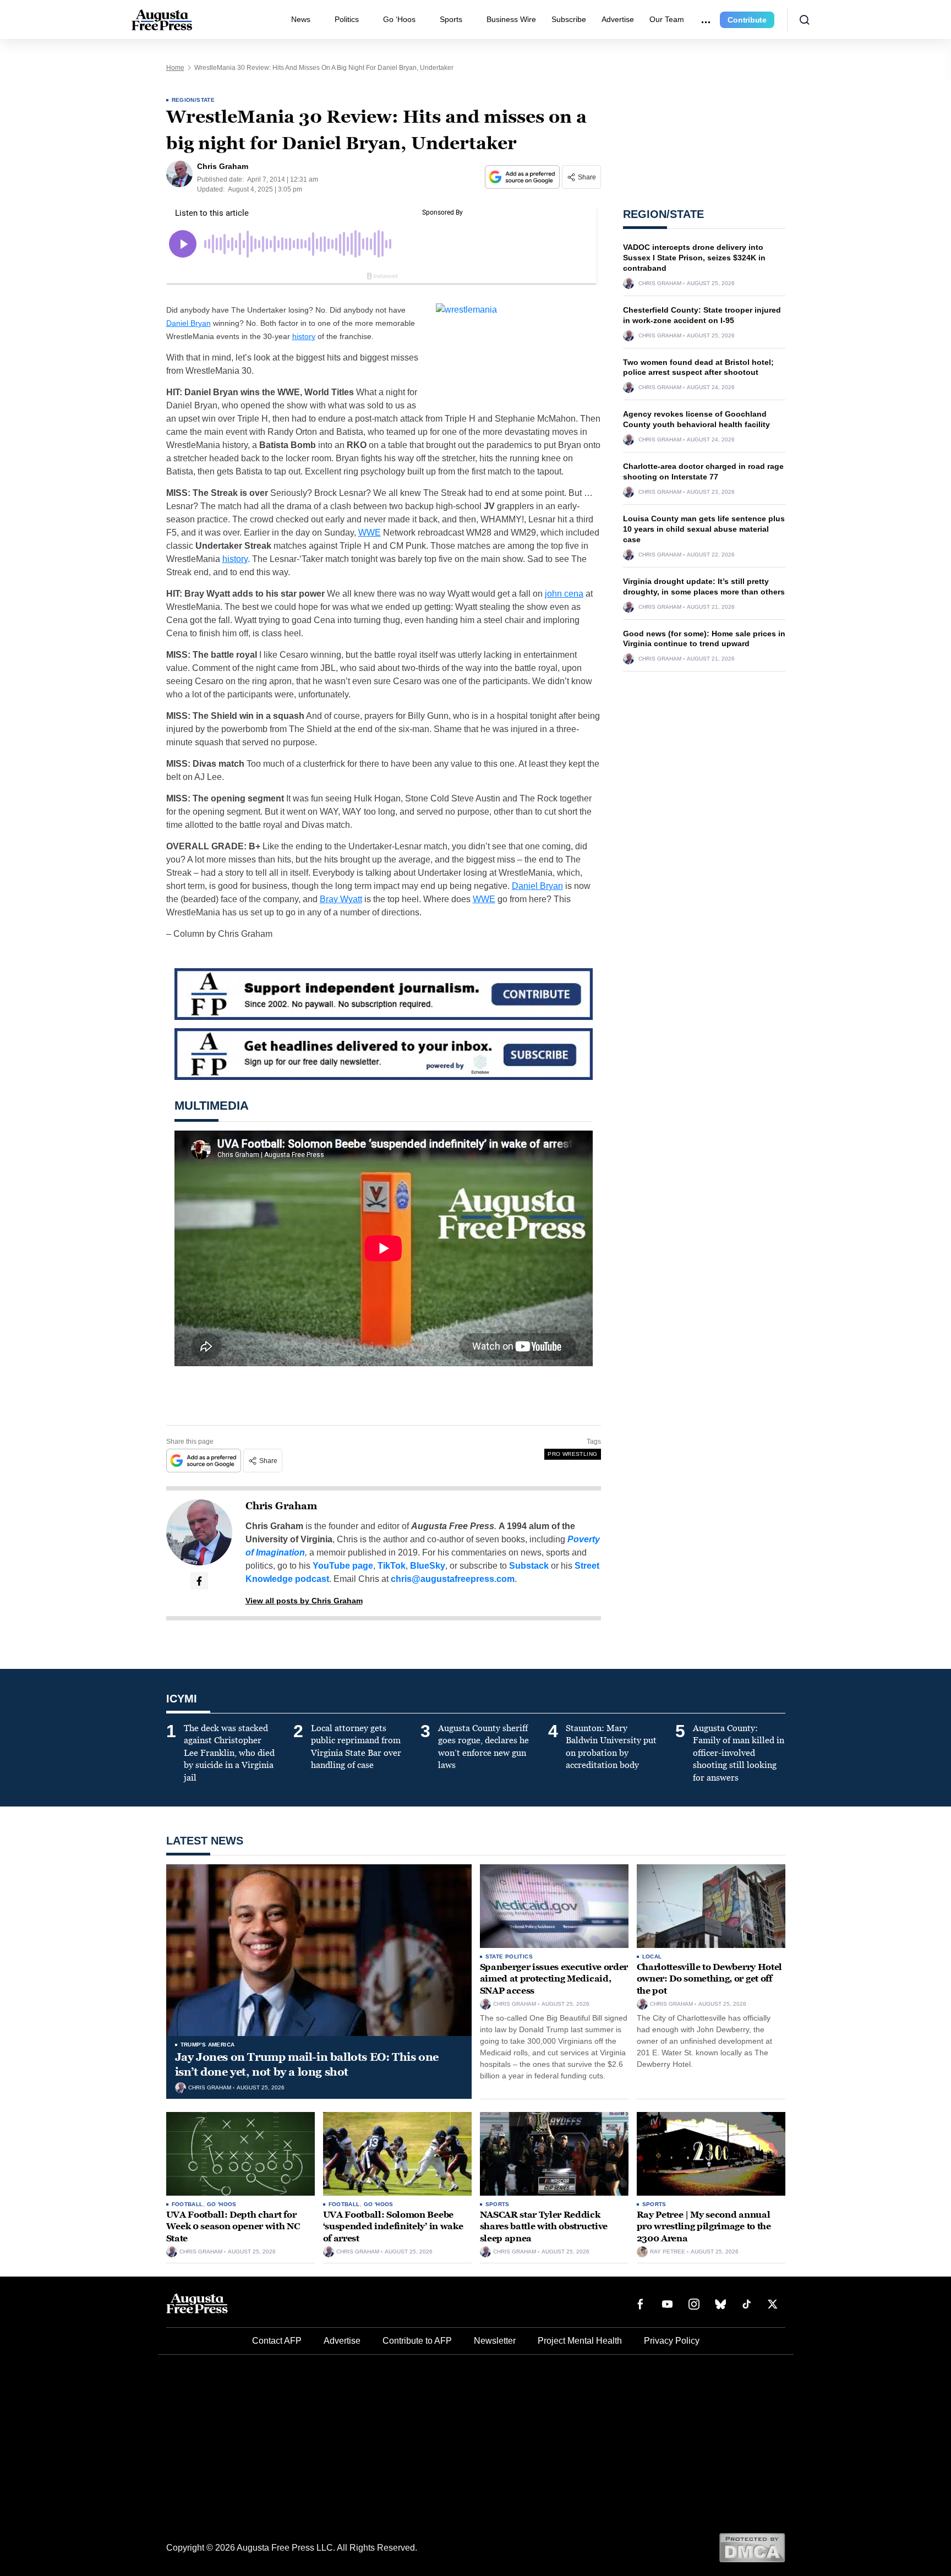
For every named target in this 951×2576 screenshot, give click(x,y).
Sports (451, 19)
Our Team (667, 19)
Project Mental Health (580, 2341)
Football (187, 2204)
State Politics (509, 1956)
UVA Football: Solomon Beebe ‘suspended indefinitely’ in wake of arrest (393, 2226)
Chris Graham (281, 1506)
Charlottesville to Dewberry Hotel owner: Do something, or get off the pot (709, 1979)
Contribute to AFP (417, 2341)
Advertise (618, 19)
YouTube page (343, 1566)
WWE (370, 533)
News (301, 19)
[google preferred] (523, 177)
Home (175, 68)
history (304, 336)
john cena (564, 594)
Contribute (747, 20)
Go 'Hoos (222, 2204)
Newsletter (495, 2341)
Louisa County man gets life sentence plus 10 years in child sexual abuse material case (704, 529)
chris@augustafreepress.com (453, 1579)
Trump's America (208, 2045)
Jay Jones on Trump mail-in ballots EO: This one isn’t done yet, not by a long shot (307, 2064)
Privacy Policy (672, 2341)
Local (652, 1956)
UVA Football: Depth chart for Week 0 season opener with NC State (233, 2226)
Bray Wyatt (341, 899)
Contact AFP (277, 2341)
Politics (347, 19)
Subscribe (569, 19)
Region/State (193, 100)
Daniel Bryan (188, 323)
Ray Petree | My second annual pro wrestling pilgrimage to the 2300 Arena (704, 2226)
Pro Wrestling (572, 1454)
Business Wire (511, 19)
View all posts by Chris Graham (304, 1601)
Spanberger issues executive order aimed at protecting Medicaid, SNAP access (554, 1979)
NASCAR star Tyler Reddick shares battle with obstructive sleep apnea (544, 2226)
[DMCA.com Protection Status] (752, 2547)
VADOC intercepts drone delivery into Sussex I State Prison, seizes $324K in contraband (694, 258)
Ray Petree (668, 2252)
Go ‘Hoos (399, 19)
